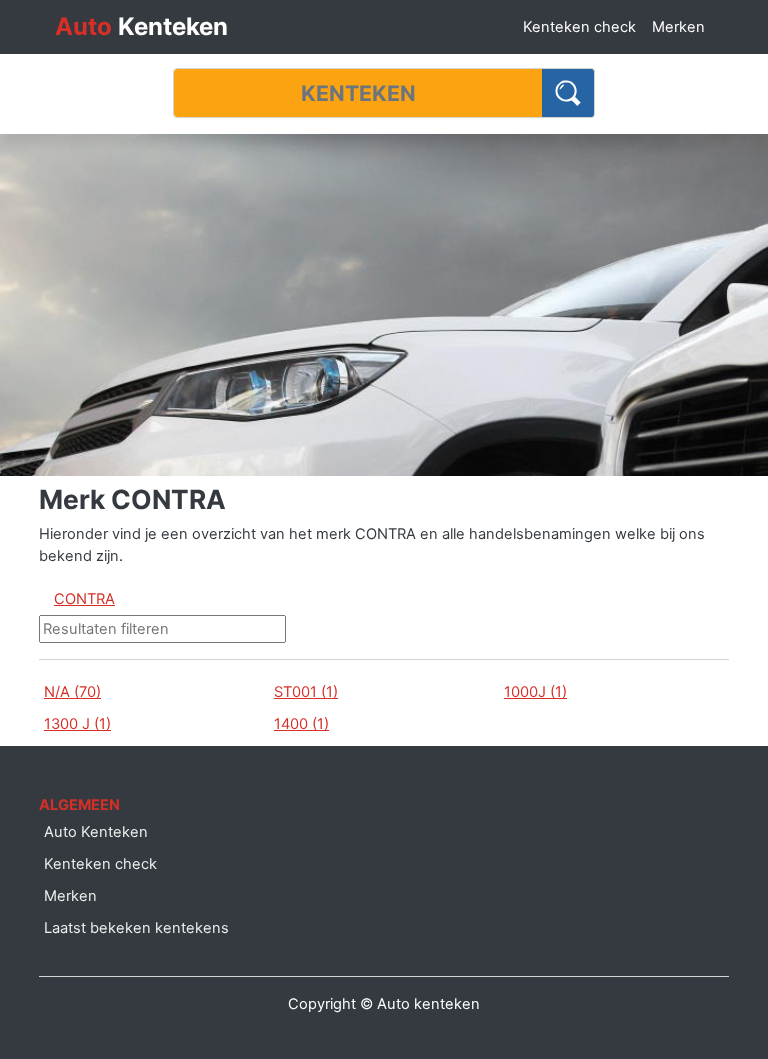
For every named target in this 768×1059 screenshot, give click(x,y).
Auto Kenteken (96, 832)
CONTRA (84, 599)
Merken (678, 27)
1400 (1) (301, 724)
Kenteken (141, 26)
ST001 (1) (306, 692)
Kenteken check (579, 27)
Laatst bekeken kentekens (136, 928)
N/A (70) (72, 692)
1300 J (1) (77, 724)
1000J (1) (535, 692)
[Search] (568, 93)
